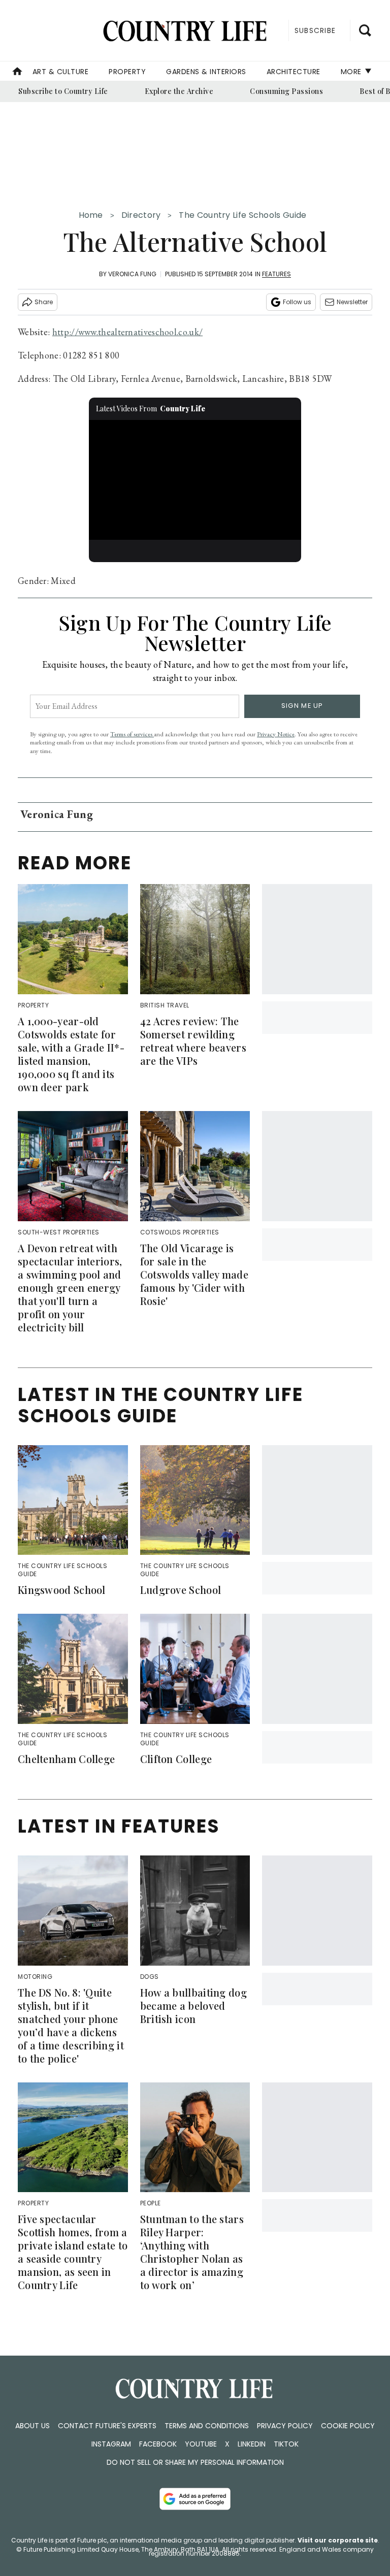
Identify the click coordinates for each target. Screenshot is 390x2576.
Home (91, 215)
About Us (32, 2426)
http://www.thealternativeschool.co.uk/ (127, 332)
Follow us (297, 302)
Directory (141, 215)
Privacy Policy (285, 2426)
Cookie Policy (348, 2426)
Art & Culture (61, 72)
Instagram (111, 2444)
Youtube (201, 2444)
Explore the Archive (179, 91)
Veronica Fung (132, 274)
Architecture (294, 72)
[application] (195, 480)
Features (277, 274)
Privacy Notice (276, 734)
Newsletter (352, 302)
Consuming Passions (286, 91)
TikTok (286, 2444)
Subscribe (315, 30)
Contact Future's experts (107, 2426)
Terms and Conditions (207, 2426)
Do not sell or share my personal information (195, 2462)
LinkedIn (252, 2444)
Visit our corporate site (338, 2540)
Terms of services (132, 734)
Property (127, 72)
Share (44, 302)
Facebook (158, 2444)
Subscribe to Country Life (63, 91)
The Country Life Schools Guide (242, 215)
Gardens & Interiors (206, 72)
